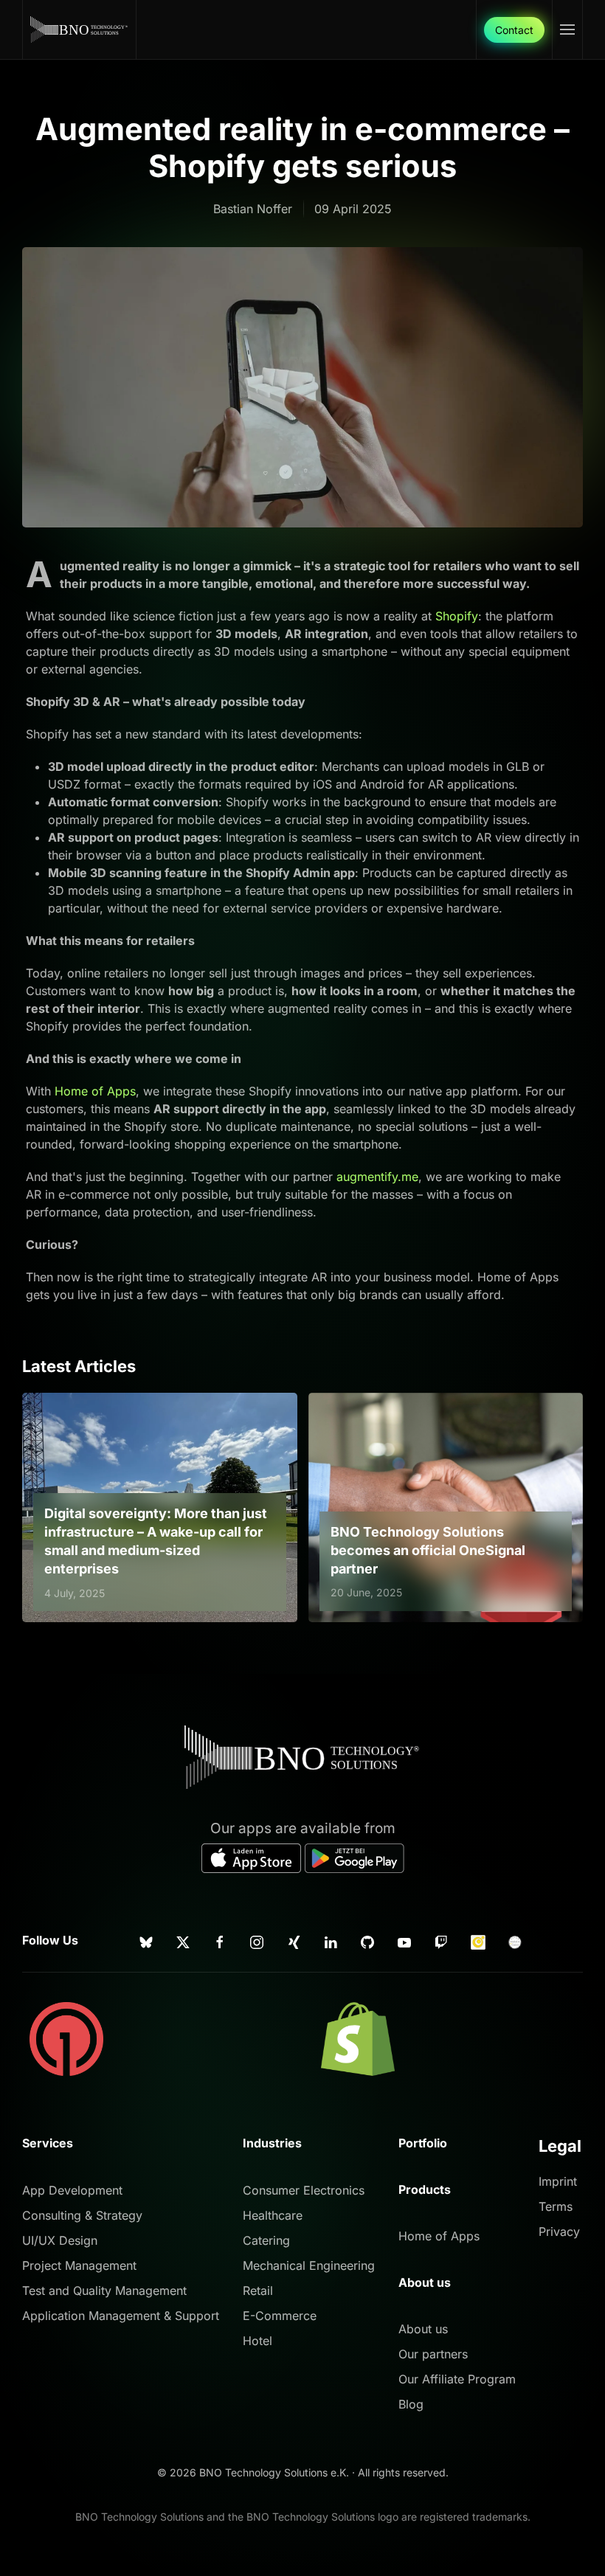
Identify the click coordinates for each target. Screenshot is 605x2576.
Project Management (79, 2265)
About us (423, 2329)
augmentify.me (377, 1177)
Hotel (257, 2341)
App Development (72, 2190)
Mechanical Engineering (309, 2265)
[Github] (367, 1941)
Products (425, 2189)
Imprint (558, 2181)
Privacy (559, 2232)
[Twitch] (441, 1941)
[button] (567, 30)
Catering (266, 2240)
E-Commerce (280, 2316)
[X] (183, 1941)
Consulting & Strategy (82, 2215)
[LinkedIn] (331, 1941)
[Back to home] (80, 30)
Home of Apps (95, 1091)
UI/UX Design (60, 2240)
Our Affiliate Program (457, 2379)
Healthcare (273, 2215)
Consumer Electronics (304, 2190)
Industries (272, 2143)
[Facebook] (220, 1941)
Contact (514, 30)
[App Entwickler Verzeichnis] (515, 1941)
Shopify (457, 616)
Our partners (433, 2354)
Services (48, 2143)
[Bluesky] (146, 1941)
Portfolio (423, 2143)
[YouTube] (404, 1941)
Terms (556, 2206)
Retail (258, 2291)
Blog (411, 2404)
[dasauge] (478, 1941)
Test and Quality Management (104, 2291)
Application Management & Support (121, 2316)
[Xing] (294, 1941)
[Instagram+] (257, 1941)
